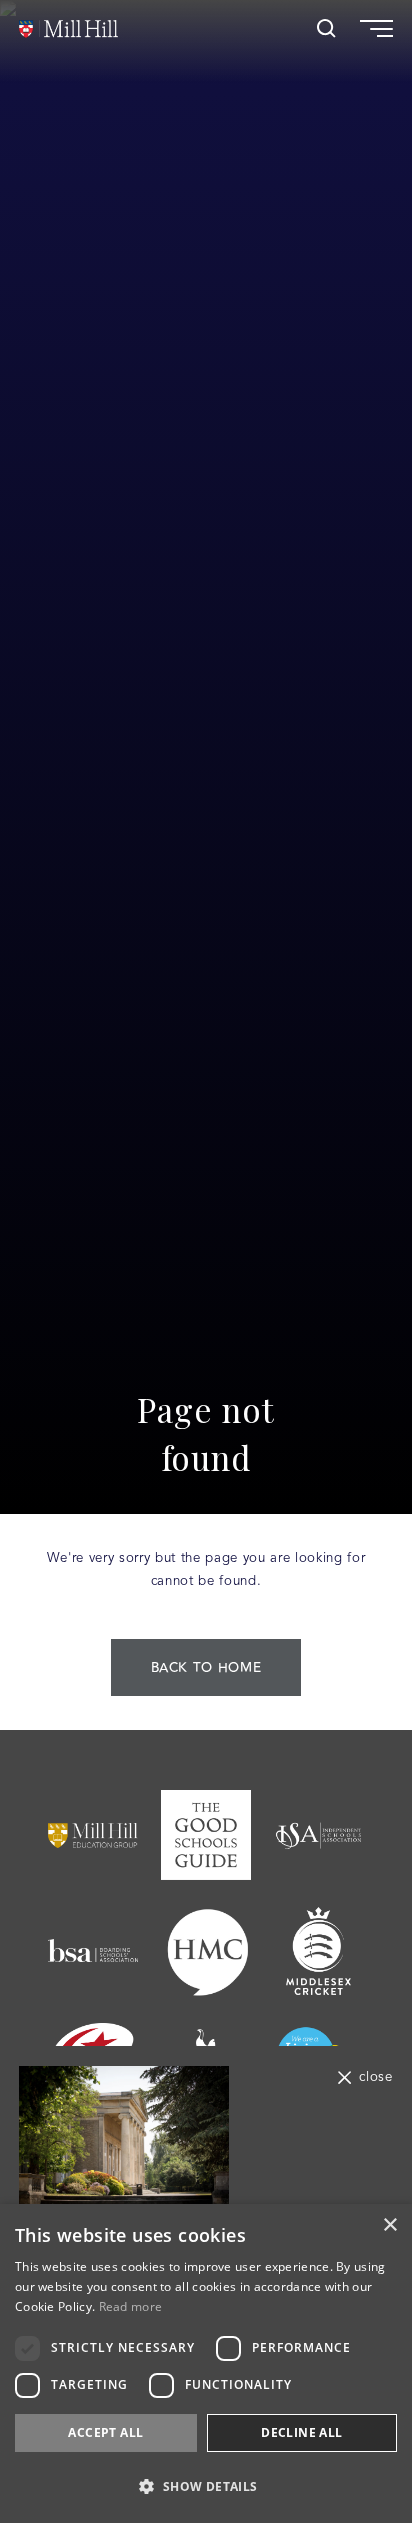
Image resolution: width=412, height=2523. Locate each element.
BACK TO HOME (206, 1668)
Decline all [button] (301, 2432)
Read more (131, 2306)
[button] (206, 2486)
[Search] (326, 28)
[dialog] (206, 2363)
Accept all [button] (105, 2432)
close (375, 2077)
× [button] (389, 2225)
